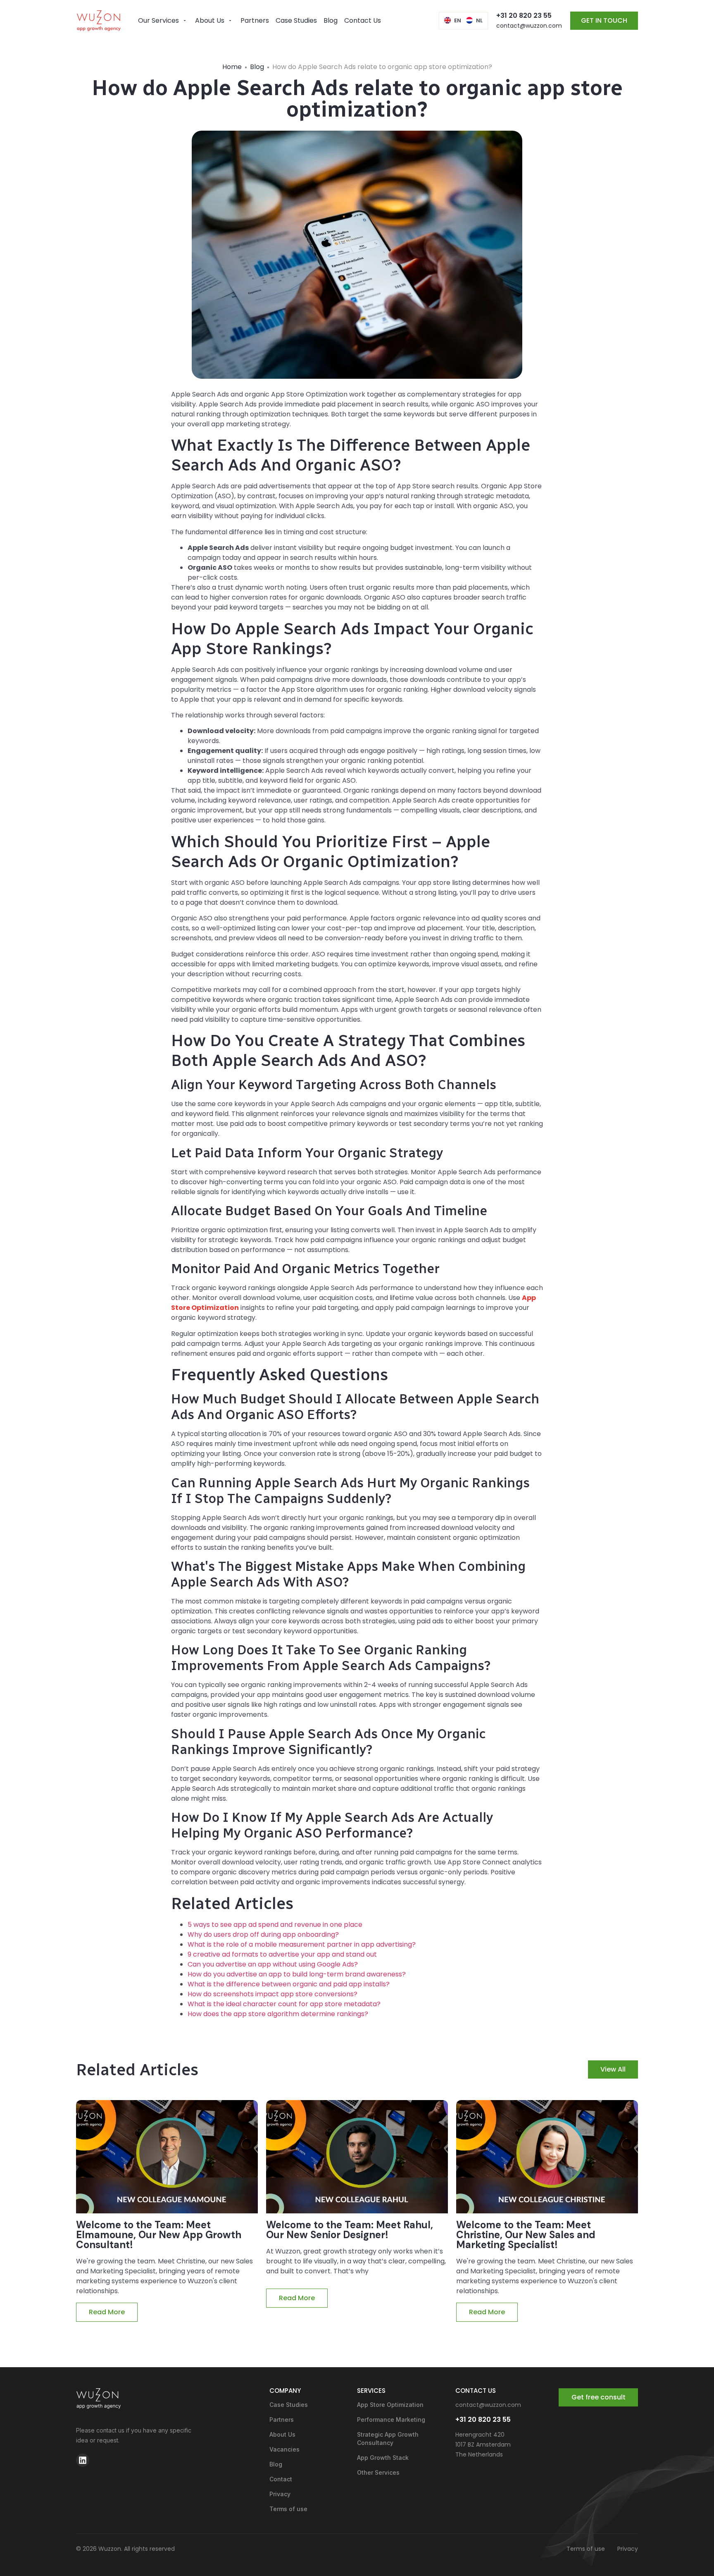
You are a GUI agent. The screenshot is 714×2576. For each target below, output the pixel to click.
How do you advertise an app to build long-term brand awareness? (297, 1974)
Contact (281, 2479)
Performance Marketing (391, 2419)
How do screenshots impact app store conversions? (273, 1994)
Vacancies (284, 2449)
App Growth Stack (383, 2458)
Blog (257, 67)
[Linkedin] (83, 2460)
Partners (282, 2419)
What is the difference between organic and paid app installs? (289, 1984)
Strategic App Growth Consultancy (388, 2439)
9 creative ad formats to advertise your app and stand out (282, 1954)
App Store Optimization (390, 2405)
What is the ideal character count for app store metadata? (284, 2004)
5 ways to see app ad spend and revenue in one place (275, 1925)
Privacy (280, 2494)
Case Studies (289, 2405)
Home (232, 67)
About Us (282, 2434)
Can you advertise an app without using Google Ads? (273, 1964)
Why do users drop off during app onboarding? (263, 1934)
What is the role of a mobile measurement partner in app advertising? (302, 1944)
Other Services (378, 2472)
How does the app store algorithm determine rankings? (278, 2014)
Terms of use (288, 2509)
